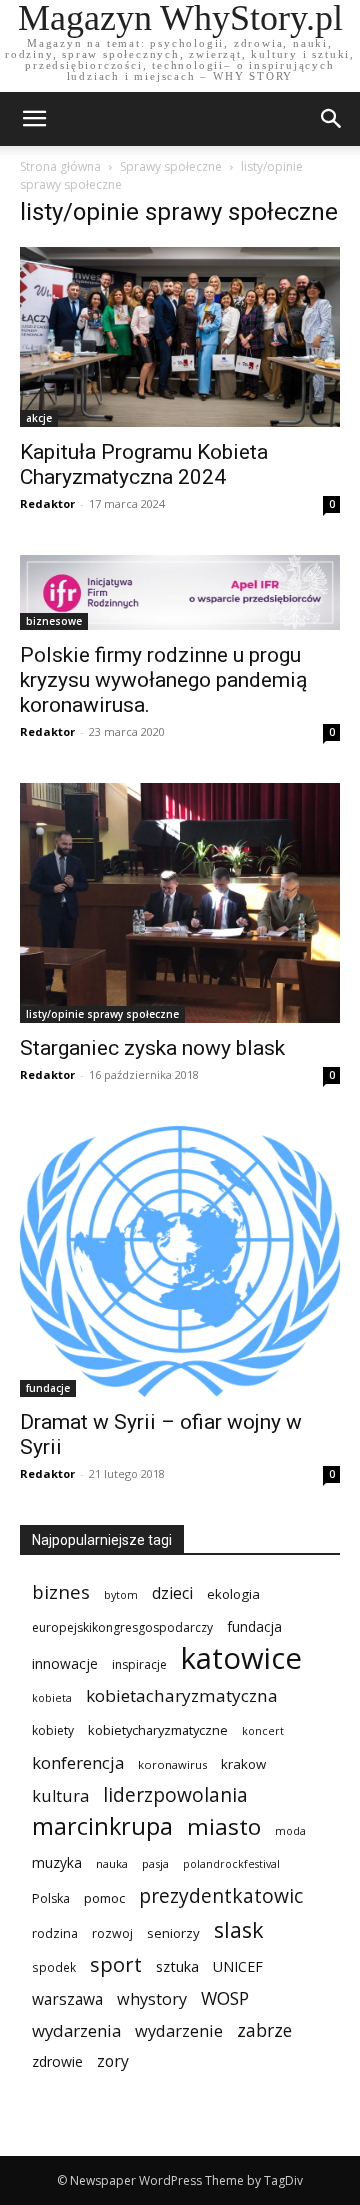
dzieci (172, 1593)
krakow (243, 1764)
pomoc (104, 1898)
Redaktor (47, 503)
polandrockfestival (231, 1864)
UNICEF (238, 1966)
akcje (39, 418)
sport (116, 1964)
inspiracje (139, 1664)
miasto (224, 1826)
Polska (51, 1898)
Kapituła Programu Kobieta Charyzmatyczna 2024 (144, 464)
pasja (155, 1863)
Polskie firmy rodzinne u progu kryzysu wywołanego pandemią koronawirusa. (163, 680)
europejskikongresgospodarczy (122, 1627)
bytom (121, 1595)
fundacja (254, 1627)
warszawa (67, 1999)
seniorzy (173, 1933)
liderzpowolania (175, 1795)
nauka (112, 1863)
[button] (332, 119)
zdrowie (57, 2061)
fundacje (48, 1388)
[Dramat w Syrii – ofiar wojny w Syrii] (180, 1261)
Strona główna (60, 166)
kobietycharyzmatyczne (158, 1730)
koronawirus (172, 1764)
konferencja (78, 1762)
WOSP (225, 1998)
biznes (61, 1591)
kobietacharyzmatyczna (182, 1695)
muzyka (57, 1862)
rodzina (55, 1933)
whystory (152, 1999)
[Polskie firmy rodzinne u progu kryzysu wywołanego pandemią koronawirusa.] (180, 592)
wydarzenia (76, 2030)
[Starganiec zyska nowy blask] (180, 903)
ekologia (233, 1594)
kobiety (53, 1730)
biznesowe (54, 621)
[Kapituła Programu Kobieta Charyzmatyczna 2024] (180, 337)
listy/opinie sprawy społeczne (102, 1014)
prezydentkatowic (221, 1895)
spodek (54, 1967)
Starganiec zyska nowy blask (152, 1048)
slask (239, 1929)
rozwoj (112, 1933)
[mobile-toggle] (34, 119)
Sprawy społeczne (171, 166)
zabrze (264, 2030)
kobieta (52, 1698)
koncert (263, 1731)
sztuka (177, 1966)
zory (113, 2061)
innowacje (65, 1663)
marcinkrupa (102, 1826)
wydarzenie (179, 2030)
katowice (241, 1658)
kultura (60, 1795)
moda (290, 1831)
